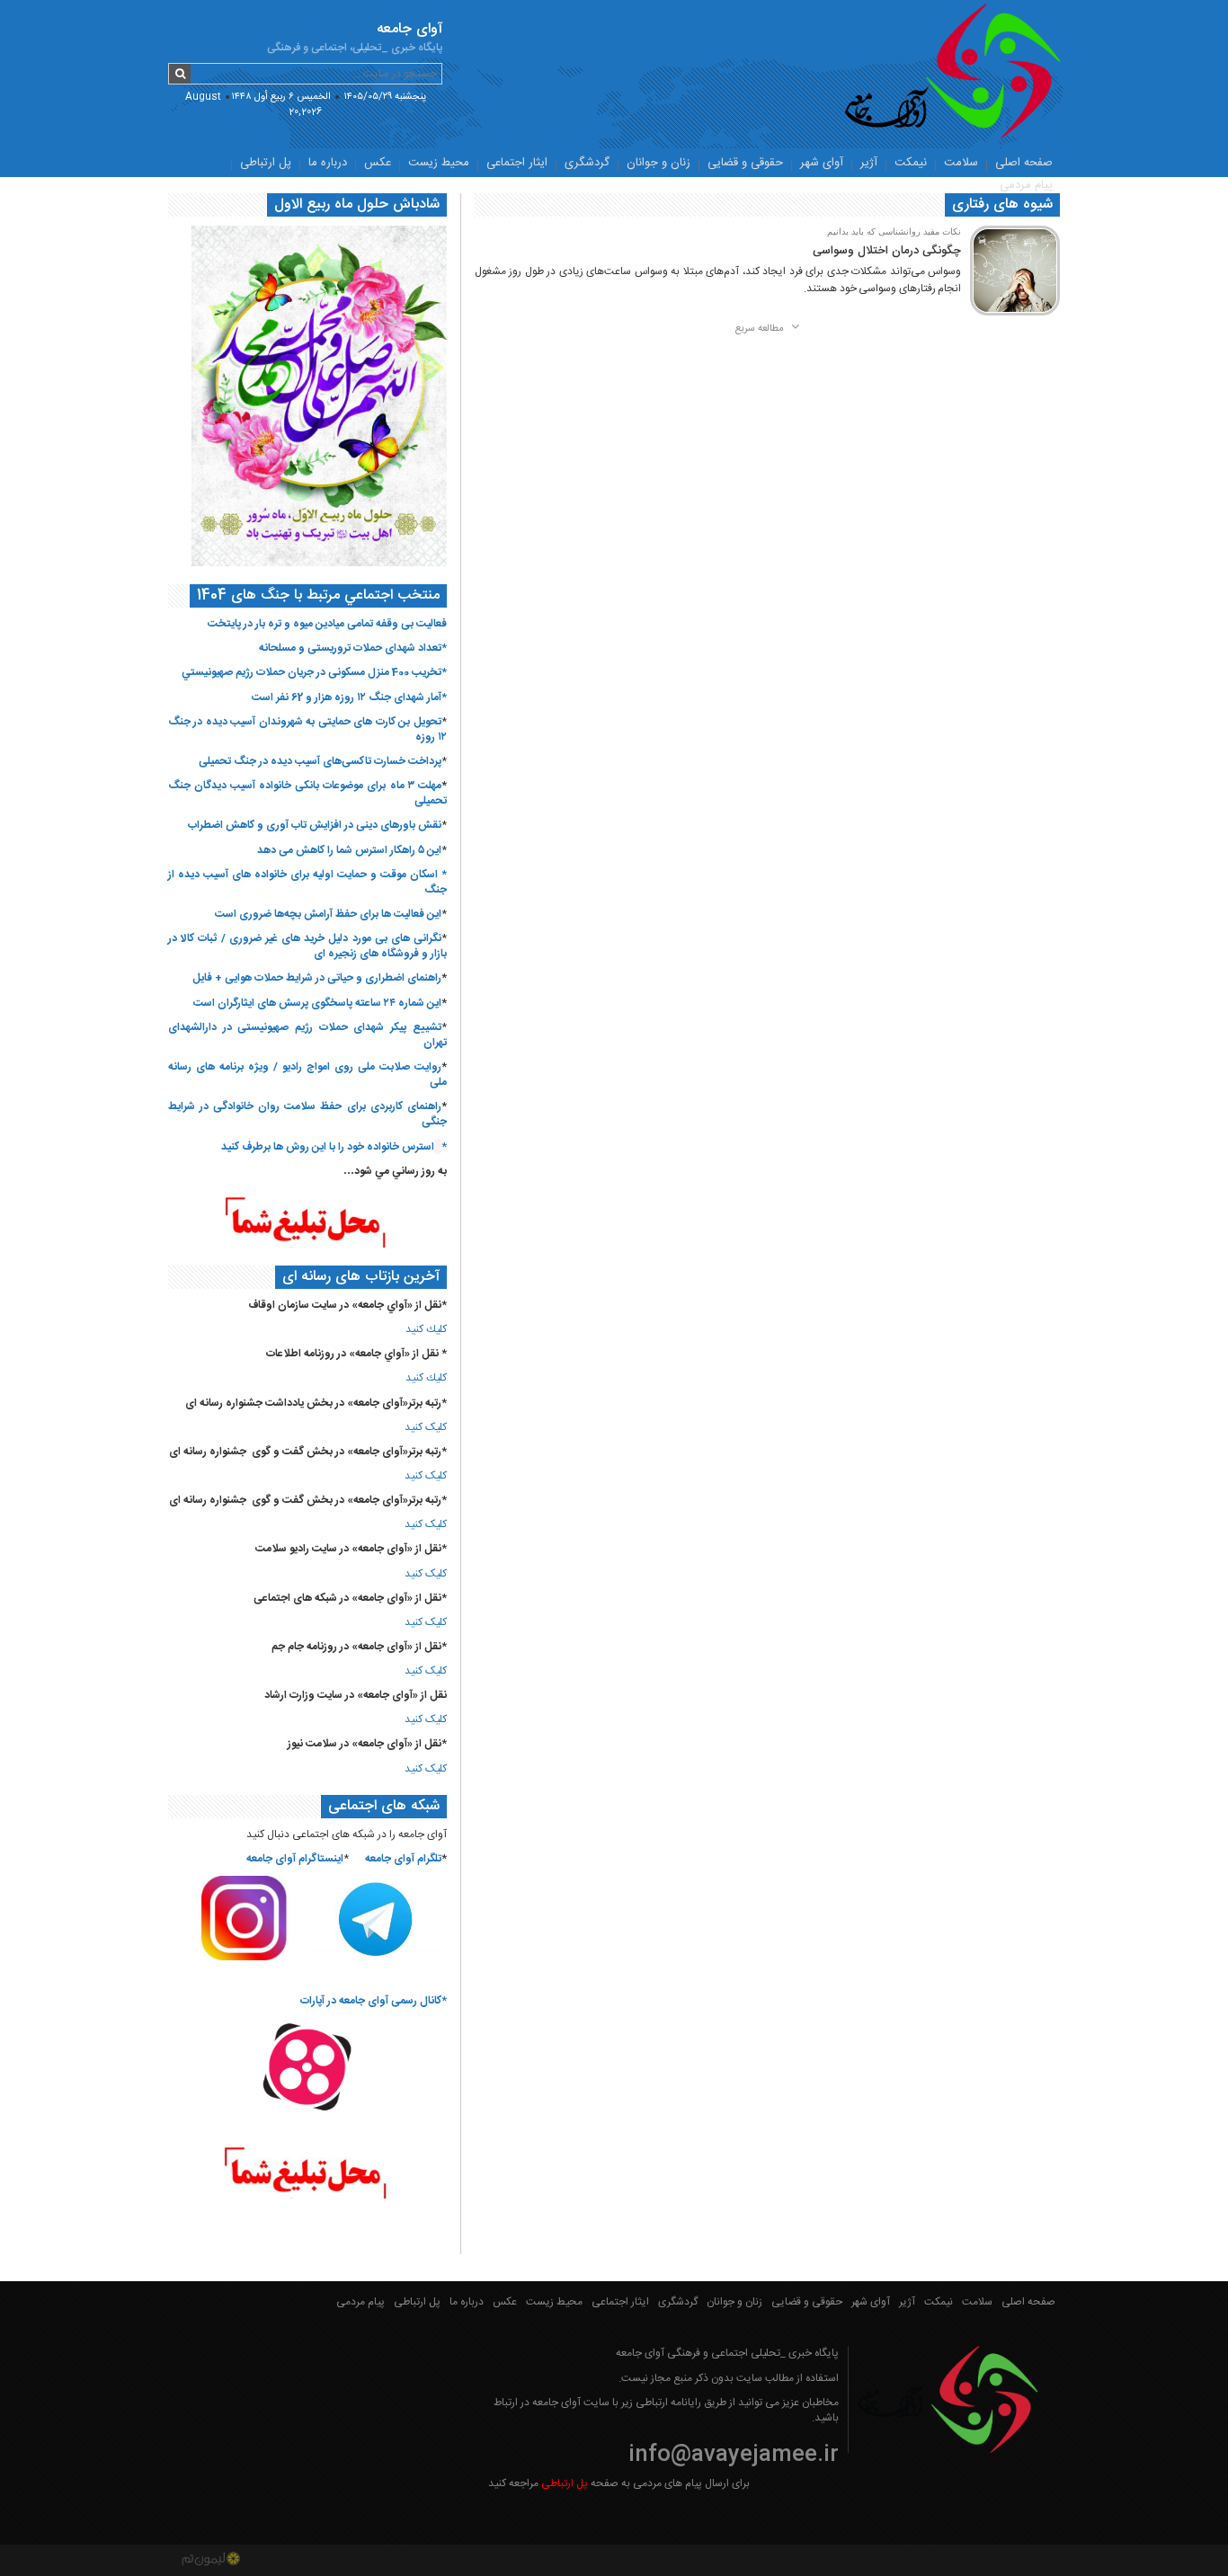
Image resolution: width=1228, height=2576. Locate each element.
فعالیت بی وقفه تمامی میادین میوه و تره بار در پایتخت (327, 624)
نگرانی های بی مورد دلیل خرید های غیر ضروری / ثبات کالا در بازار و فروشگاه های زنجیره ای (307, 946)
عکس (378, 163)
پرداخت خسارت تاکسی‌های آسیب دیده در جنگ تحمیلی (320, 761)
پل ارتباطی (266, 163)
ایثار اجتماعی (517, 163)
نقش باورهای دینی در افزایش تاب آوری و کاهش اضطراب (315, 825)
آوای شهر (822, 163)
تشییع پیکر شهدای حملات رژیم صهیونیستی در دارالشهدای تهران (307, 1035)
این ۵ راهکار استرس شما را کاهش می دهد (349, 850)
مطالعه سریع (761, 329)
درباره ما (328, 163)
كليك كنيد (426, 1329)
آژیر (869, 163)
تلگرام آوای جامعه (403, 1859)
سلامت (961, 163)
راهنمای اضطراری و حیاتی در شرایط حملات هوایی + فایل (317, 978)
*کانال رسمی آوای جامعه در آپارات (374, 2001)
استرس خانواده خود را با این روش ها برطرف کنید (328, 1147)
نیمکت (911, 163)
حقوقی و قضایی (745, 163)
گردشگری (587, 163)
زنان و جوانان (658, 163)
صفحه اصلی (1024, 163)
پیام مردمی (1026, 185)
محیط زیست (439, 163)
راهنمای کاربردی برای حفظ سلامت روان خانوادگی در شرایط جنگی (307, 1114)
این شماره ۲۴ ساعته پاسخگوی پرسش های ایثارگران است (317, 1003)
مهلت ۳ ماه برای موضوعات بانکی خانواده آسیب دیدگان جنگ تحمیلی (307, 793)
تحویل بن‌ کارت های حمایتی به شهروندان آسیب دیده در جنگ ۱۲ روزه (307, 729)
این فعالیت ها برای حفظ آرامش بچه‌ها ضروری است (328, 914)
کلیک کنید (426, 1427)
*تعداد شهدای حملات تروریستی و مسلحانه (353, 648)
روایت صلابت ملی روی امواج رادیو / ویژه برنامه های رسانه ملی (307, 1075)
